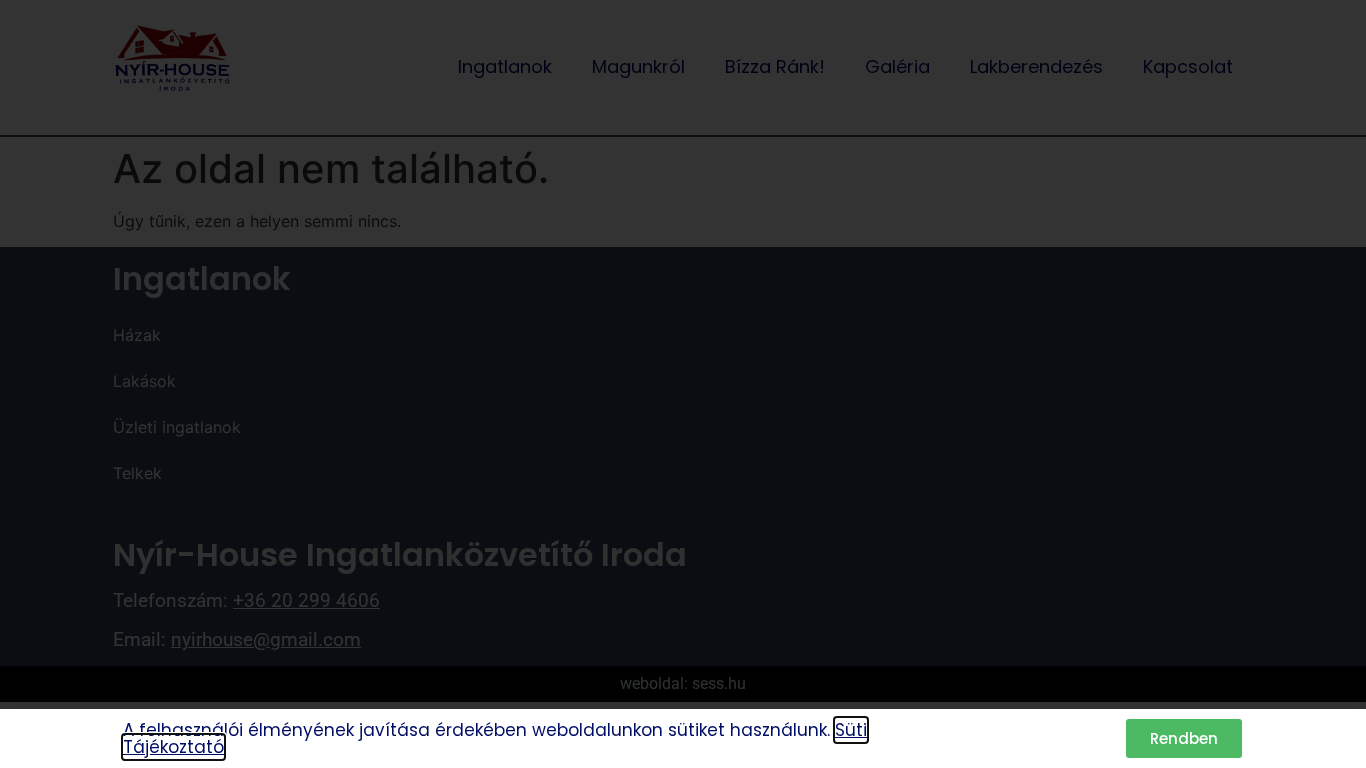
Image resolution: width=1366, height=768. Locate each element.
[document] (683, 384)
